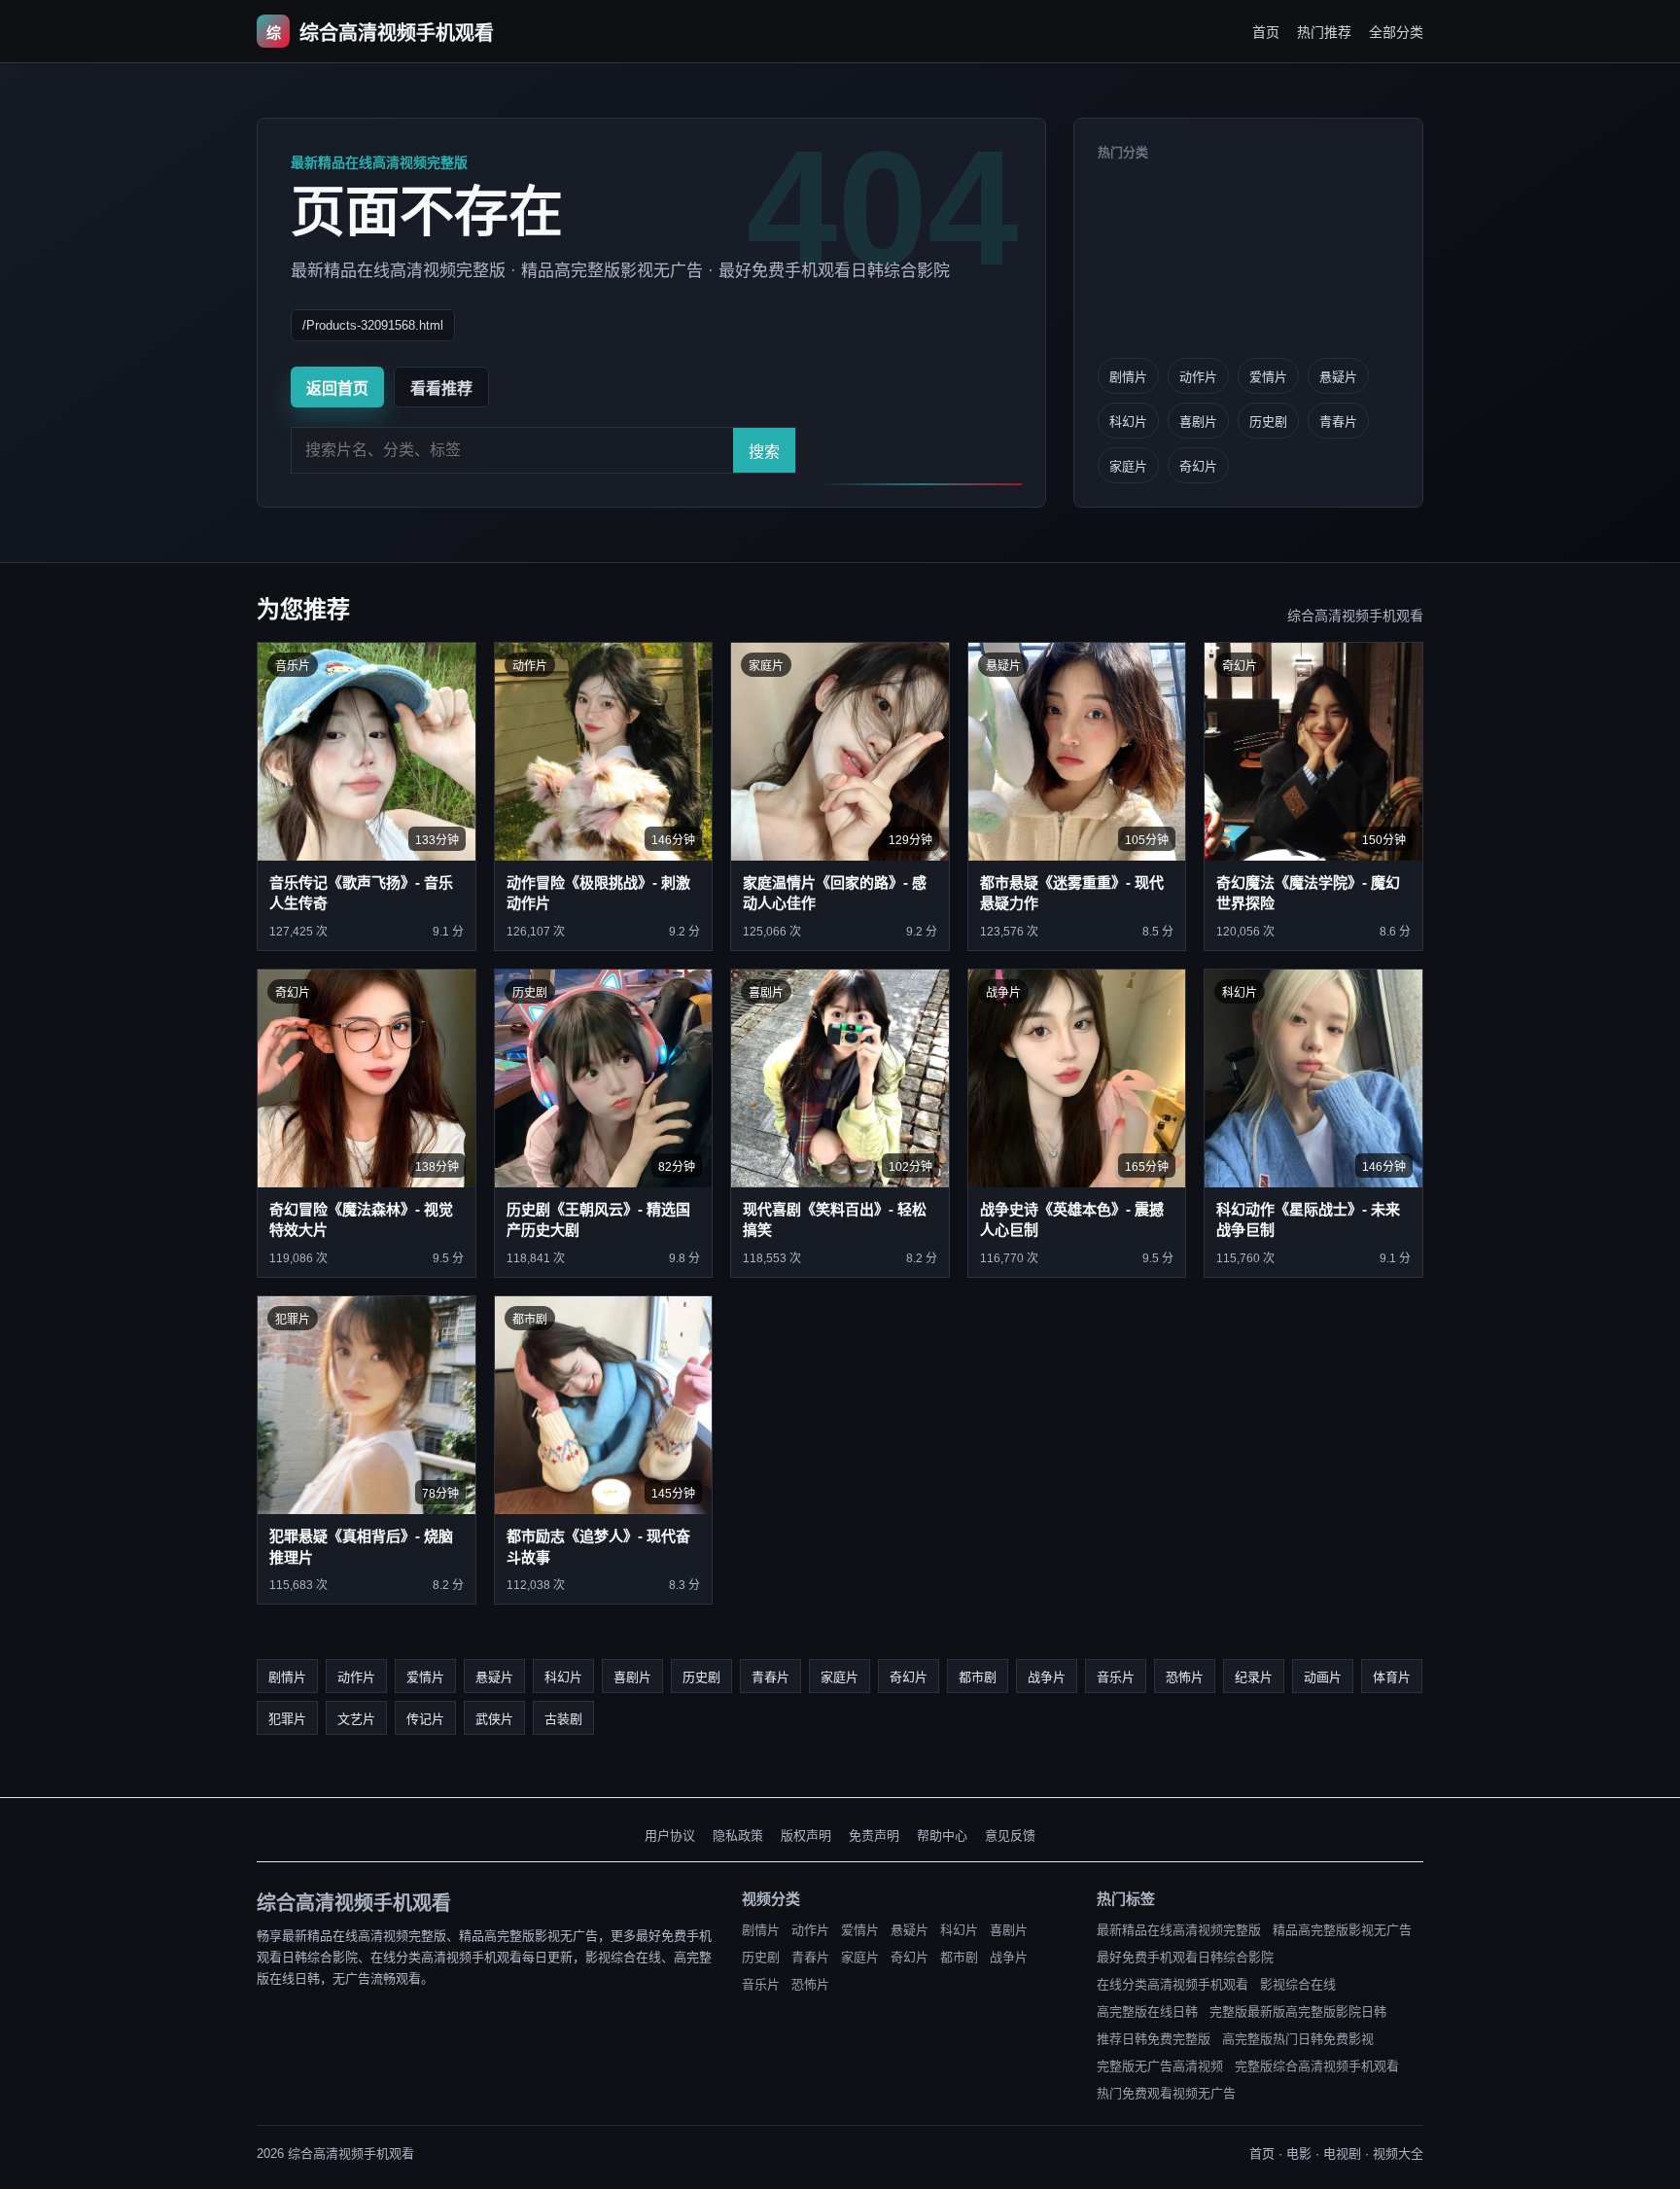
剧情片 (1128, 377)
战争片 (1047, 1677)
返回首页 (337, 388)
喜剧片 (1198, 422)
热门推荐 (1324, 32)
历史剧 (1268, 422)
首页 (1266, 32)
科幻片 (1128, 422)
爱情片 (1268, 377)
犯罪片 (287, 1719)
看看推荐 (441, 388)
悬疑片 (1338, 377)
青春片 (1338, 422)
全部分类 (1396, 32)
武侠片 (494, 1719)
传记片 (425, 1719)
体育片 (1392, 1677)
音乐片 (1116, 1677)
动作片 (1198, 377)
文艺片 (356, 1719)
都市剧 (978, 1677)
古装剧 (563, 1719)
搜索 (764, 452)
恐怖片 (1185, 1677)
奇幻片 (1198, 466)
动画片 (1323, 1677)
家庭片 (1128, 466)
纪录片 (1254, 1677)
